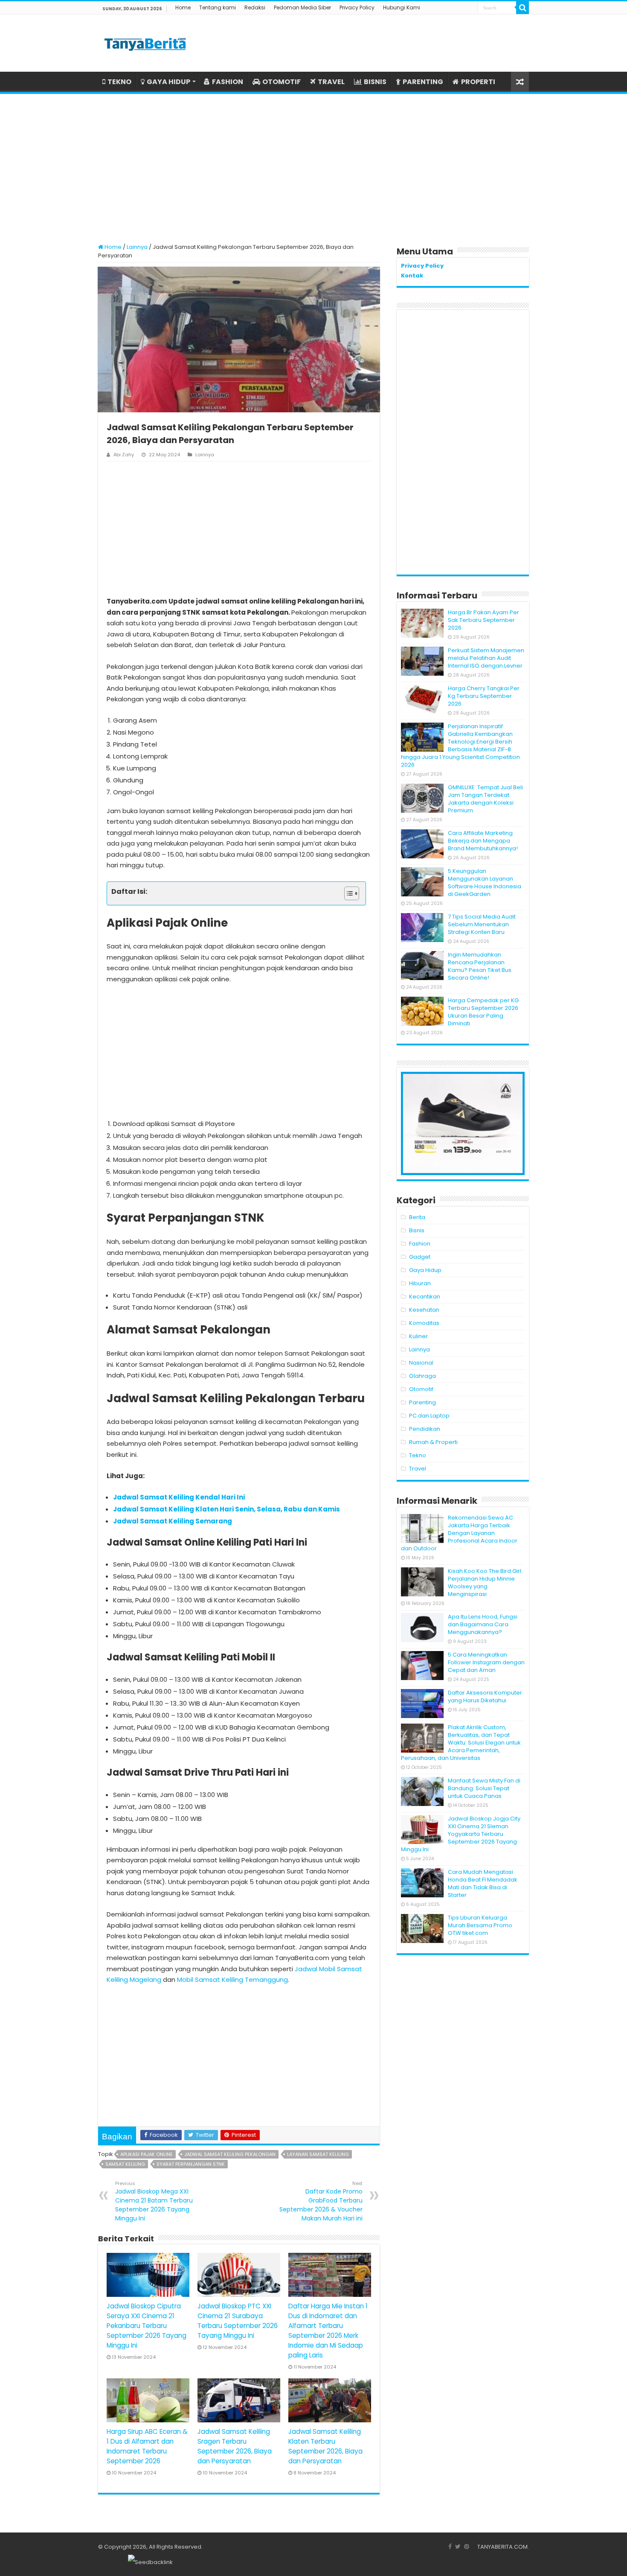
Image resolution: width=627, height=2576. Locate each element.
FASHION (228, 82)
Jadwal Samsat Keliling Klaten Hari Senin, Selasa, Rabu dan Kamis (226, 1509)
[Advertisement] (313, 164)
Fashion (420, 1244)
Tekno (418, 1455)
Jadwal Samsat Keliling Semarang (173, 1521)
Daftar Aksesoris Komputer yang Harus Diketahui (485, 1696)
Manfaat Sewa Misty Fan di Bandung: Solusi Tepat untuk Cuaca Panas (484, 1788)
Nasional (421, 1363)
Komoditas (424, 1323)
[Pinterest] (467, 2547)
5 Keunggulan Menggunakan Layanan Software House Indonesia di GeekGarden (485, 882)
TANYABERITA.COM (502, 2547)
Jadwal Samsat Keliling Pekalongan (230, 2154)
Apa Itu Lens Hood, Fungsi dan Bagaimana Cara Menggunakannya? (483, 1624)
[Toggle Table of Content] (347, 893)
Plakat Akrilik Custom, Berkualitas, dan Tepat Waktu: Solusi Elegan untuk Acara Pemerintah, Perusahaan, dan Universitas (461, 1743)
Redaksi (255, 7)
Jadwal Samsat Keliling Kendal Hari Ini (179, 1497)
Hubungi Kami (402, 7)
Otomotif (421, 1389)
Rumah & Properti (433, 1442)
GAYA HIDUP (168, 82)
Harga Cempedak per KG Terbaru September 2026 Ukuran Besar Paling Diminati (483, 1012)
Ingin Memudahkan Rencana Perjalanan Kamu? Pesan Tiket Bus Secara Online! (480, 966)
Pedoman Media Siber (302, 7)
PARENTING (423, 82)
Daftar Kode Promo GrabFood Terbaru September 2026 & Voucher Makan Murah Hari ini (321, 2201)
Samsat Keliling (125, 2164)
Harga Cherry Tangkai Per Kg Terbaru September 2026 (484, 696)
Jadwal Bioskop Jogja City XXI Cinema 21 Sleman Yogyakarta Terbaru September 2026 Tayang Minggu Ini (461, 1834)
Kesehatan (424, 1310)
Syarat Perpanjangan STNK (191, 2164)
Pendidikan (425, 1429)
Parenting (422, 1402)
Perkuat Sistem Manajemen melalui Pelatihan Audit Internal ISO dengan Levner (486, 658)
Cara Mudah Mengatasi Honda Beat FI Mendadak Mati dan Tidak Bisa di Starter (483, 1883)
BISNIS (375, 82)
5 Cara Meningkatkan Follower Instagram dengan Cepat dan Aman (486, 1662)
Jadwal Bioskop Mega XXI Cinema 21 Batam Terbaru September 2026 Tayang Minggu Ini (154, 2201)
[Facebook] (450, 2547)
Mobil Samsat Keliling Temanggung (232, 1979)
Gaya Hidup (425, 1270)
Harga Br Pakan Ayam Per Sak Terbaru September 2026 (483, 620)
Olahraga (422, 1376)
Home (183, 7)
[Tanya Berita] (145, 43)
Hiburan (420, 1283)
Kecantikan (425, 1297)
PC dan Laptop (429, 1416)
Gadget (420, 1257)
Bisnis (417, 1230)
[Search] (522, 8)
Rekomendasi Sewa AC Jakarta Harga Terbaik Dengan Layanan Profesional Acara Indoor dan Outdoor (459, 1533)
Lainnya (137, 247)
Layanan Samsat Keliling (318, 2154)
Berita (417, 1217)
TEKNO (119, 82)
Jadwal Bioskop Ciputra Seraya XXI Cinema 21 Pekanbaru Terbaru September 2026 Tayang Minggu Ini (147, 2326)
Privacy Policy (357, 7)
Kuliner (418, 1336)
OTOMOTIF (282, 82)
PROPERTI (478, 82)
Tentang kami (218, 7)
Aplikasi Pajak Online (147, 2154)
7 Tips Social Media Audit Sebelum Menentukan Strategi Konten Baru (482, 924)
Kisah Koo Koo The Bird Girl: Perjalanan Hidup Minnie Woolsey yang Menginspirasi (485, 1583)
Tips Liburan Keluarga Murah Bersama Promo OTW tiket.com (480, 1925)
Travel (418, 1469)
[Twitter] (458, 2547)
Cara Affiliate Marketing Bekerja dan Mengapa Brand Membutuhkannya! (483, 841)
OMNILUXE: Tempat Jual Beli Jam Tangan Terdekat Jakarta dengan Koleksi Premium (485, 799)
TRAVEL (331, 82)
